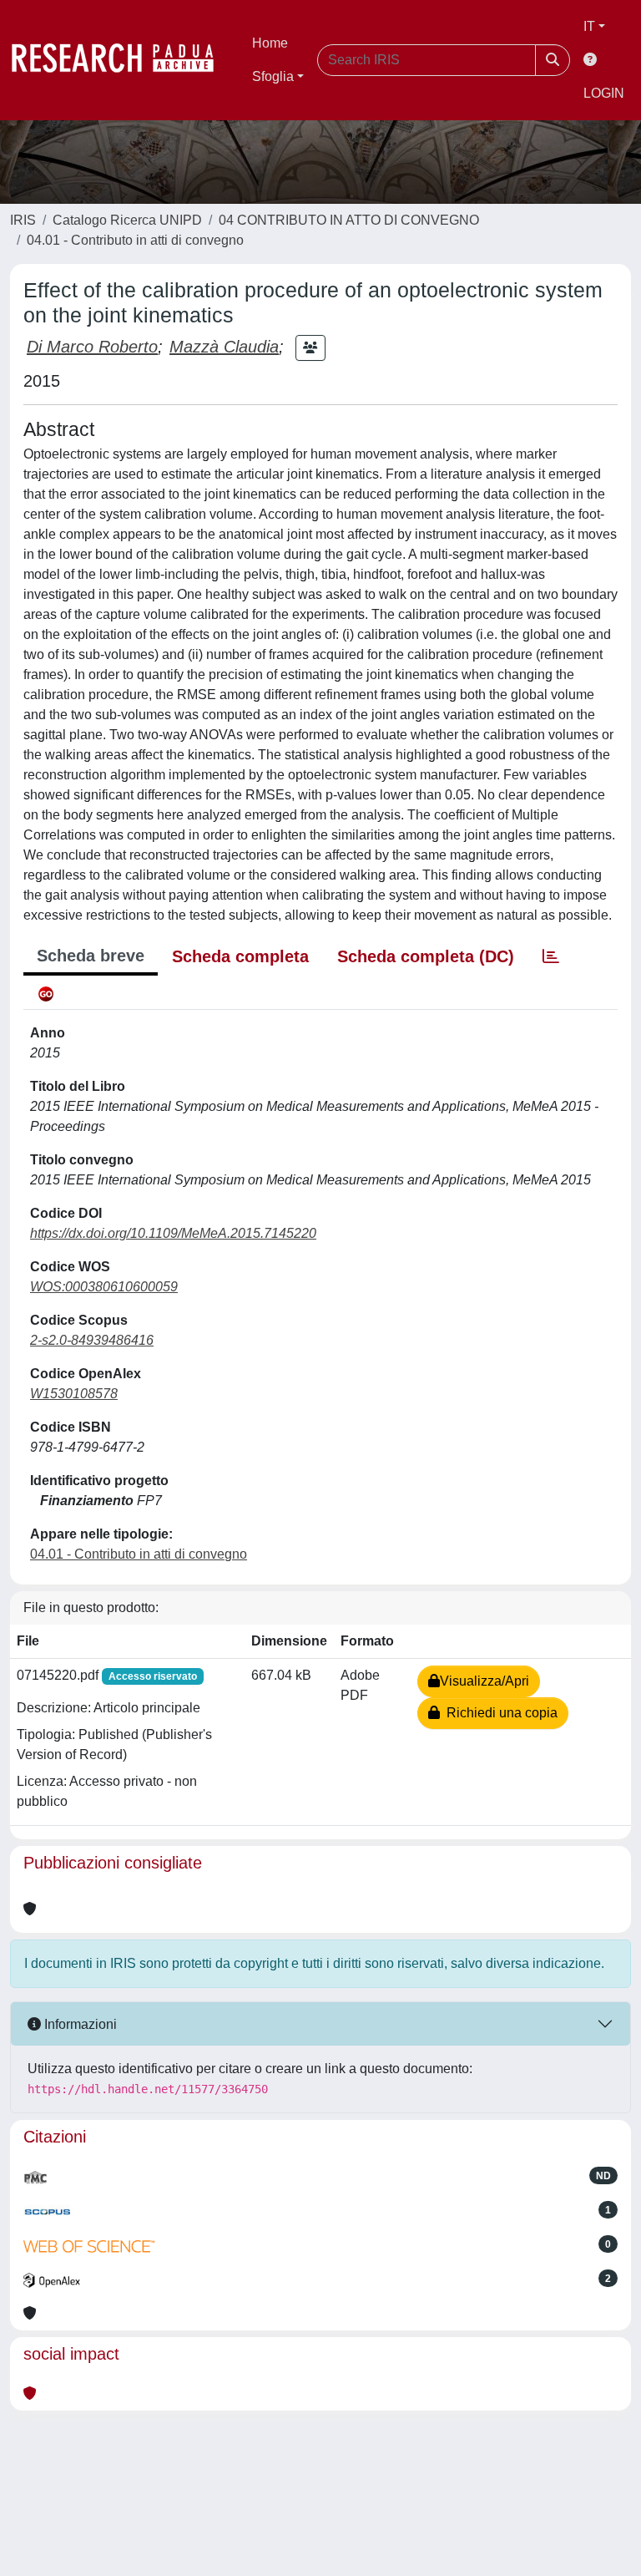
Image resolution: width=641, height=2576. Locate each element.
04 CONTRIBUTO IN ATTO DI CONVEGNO (349, 220)
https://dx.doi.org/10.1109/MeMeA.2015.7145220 (173, 1233)
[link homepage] (121, 60)
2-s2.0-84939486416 (92, 1340)
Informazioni (79, 2024)
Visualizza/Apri (485, 1681)
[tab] (551, 956)
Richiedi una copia (499, 1713)
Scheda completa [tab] (240, 956)
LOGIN (604, 93)
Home (270, 43)
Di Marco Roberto (92, 347)
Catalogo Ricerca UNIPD (127, 220)
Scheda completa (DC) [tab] (426, 956)
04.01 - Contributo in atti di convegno (135, 240)
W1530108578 (74, 1394)
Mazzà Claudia (224, 347)
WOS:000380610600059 (104, 1287)
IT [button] (589, 26)
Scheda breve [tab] (91, 956)
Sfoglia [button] (273, 76)
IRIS (23, 220)
